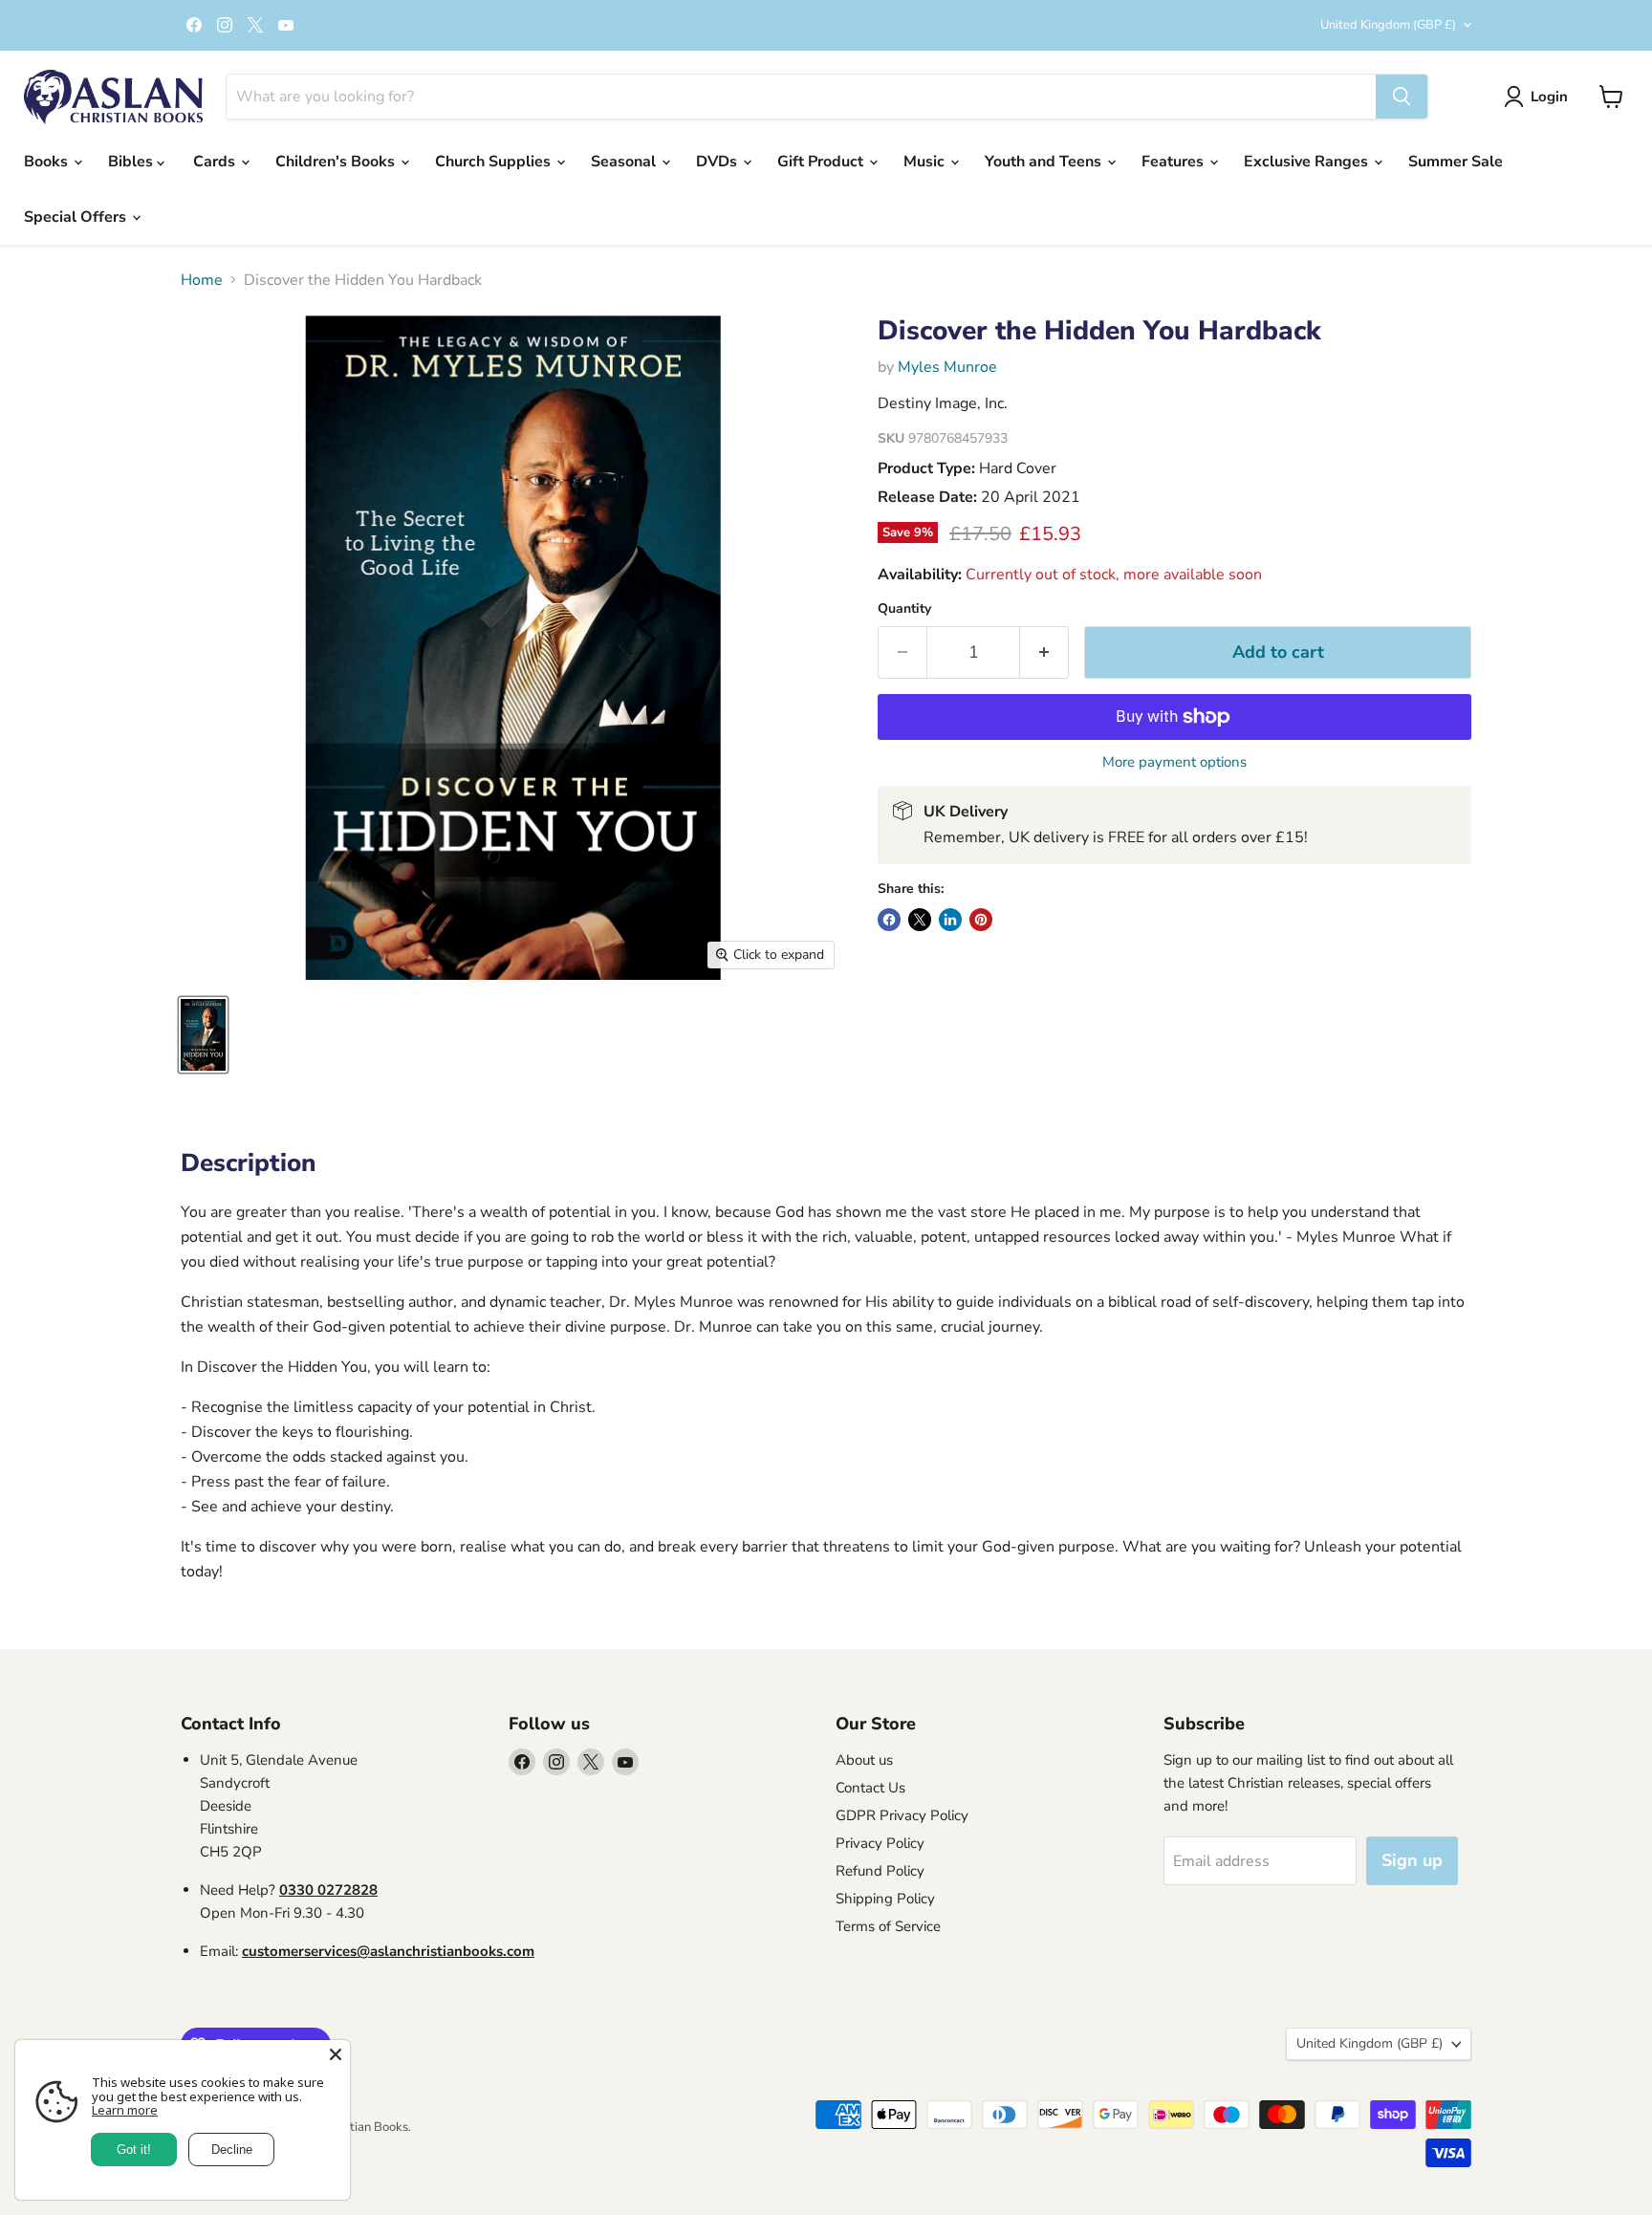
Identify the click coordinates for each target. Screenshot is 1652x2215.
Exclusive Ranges (1308, 162)
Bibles (132, 162)
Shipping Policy (885, 1899)
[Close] (336, 2054)
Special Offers (77, 217)
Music (926, 162)
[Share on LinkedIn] (950, 920)
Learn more (125, 2110)
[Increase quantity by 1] (1044, 652)
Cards (216, 162)
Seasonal (625, 162)
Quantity (904, 609)
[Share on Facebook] (889, 920)
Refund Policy (880, 1871)
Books (48, 162)
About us (864, 1760)
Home (202, 280)
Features (1174, 162)
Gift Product (822, 162)
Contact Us (870, 1788)
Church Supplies (495, 162)
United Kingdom (1388, 25)
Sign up (1412, 1860)
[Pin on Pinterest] (981, 920)
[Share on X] (920, 920)
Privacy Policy (880, 1843)
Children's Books (337, 162)
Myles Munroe (947, 367)
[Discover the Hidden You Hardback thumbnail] (203, 1035)
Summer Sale (1456, 162)
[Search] (1402, 97)
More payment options (1174, 762)
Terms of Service (888, 1926)
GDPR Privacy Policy (902, 1815)
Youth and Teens (1045, 162)
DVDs (718, 162)
